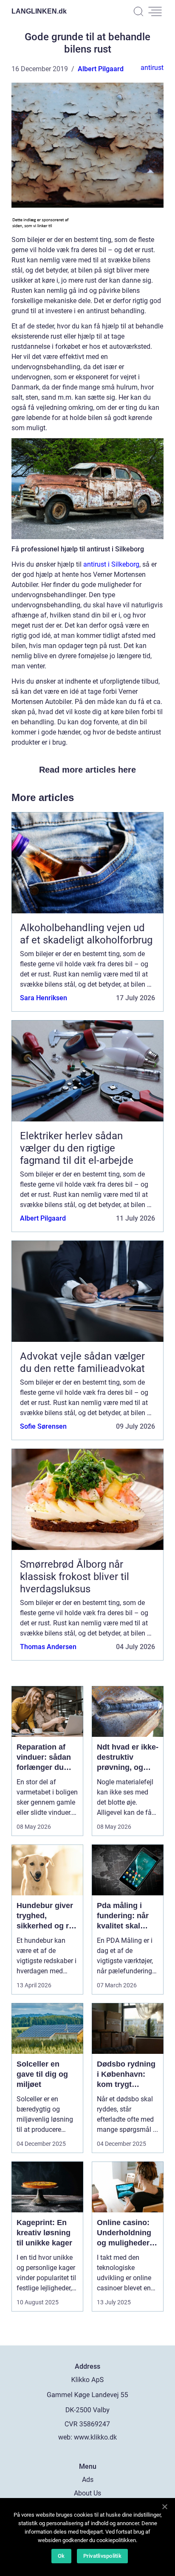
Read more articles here (87, 770)
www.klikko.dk (95, 2437)
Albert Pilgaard (101, 69)
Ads (88, 2480)
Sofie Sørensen (43, 1426)
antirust (152, 68)
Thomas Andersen (48, 1647)
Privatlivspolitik (102, 2556)
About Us (87, 2493)
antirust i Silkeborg (111, 564)
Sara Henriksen (44, 998)
